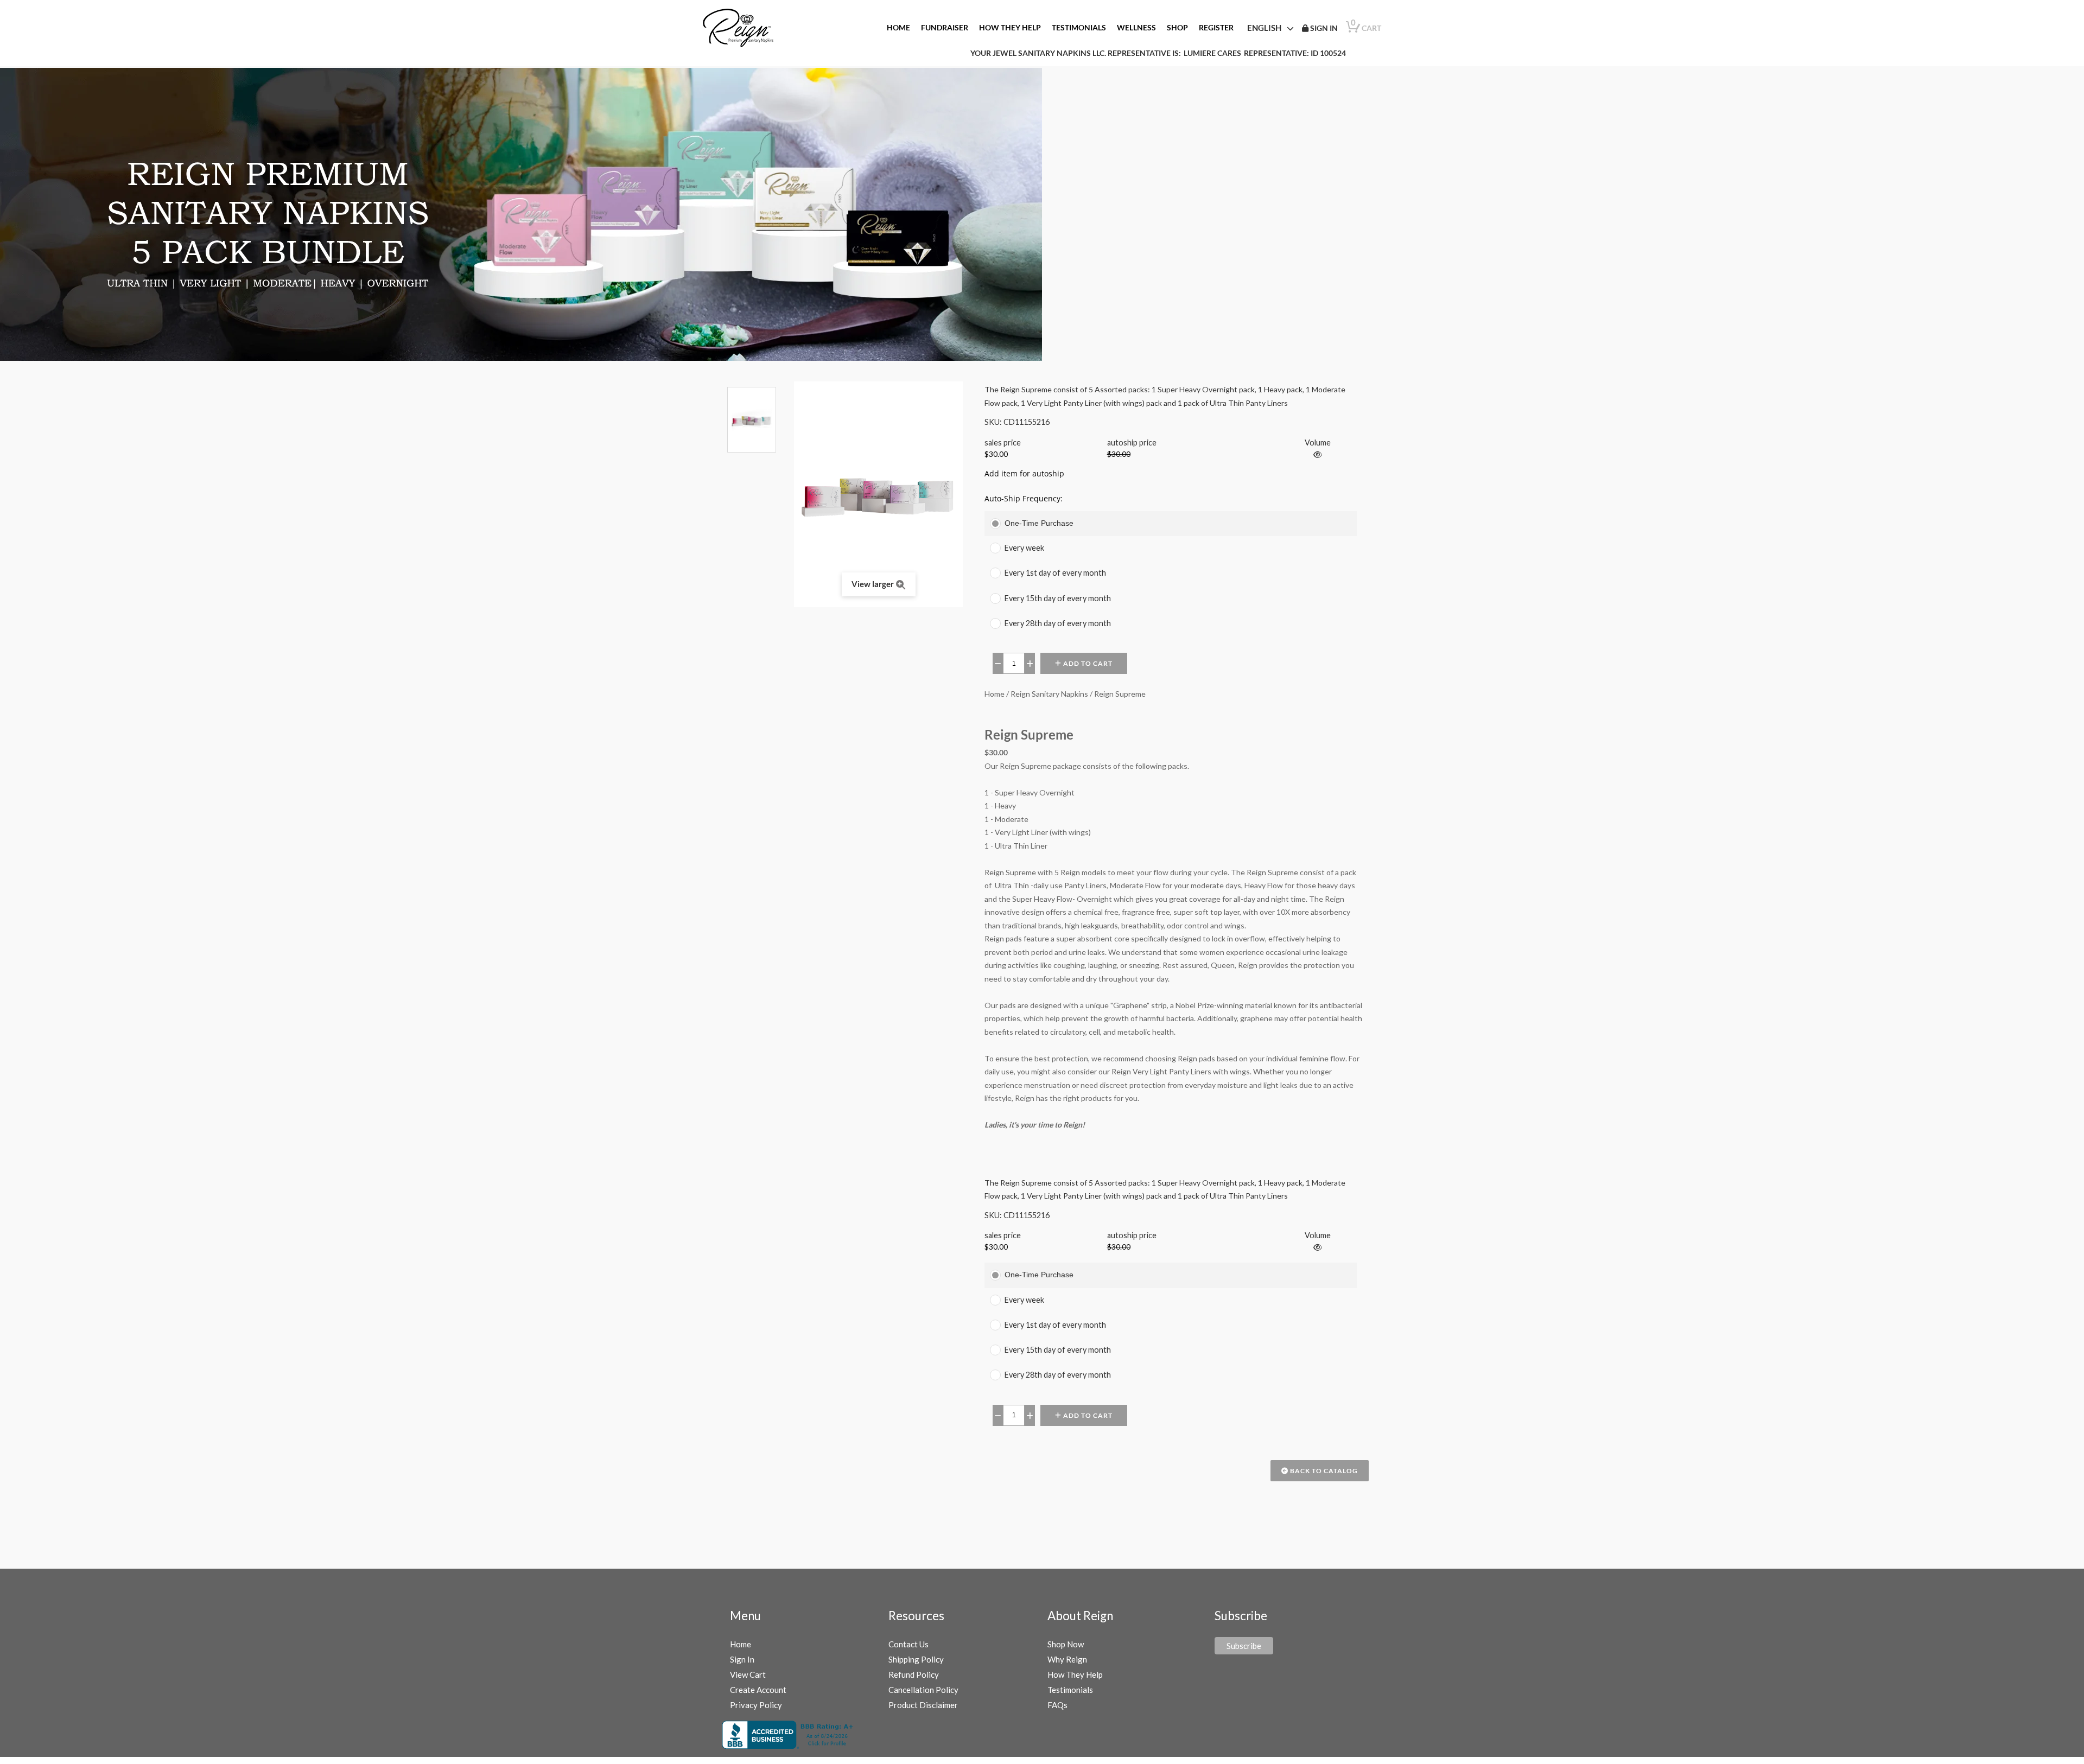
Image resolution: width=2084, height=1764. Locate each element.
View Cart (748, 1674)
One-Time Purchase (1039, 523)
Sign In (742, 1659)
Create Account (758, 1690)
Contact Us (908, 1644)
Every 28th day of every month (1058, 623)
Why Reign (1067, 1659)
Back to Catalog (1323, 1471)
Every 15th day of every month (1058, 598)
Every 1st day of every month (1055, 573)
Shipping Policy (916, 1659)
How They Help (1075, 1674)
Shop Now (1066, 1644)
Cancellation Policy (923, 1690)
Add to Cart (1087, 663)
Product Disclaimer (923, 1705)
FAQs (1057, 1705)
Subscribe (1244, 1646)
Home (741, 1644)
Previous (752, 381)
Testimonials (1070, 1690)
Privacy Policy (756, 1705)
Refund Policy (914, 1674)
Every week (1024, 548)
